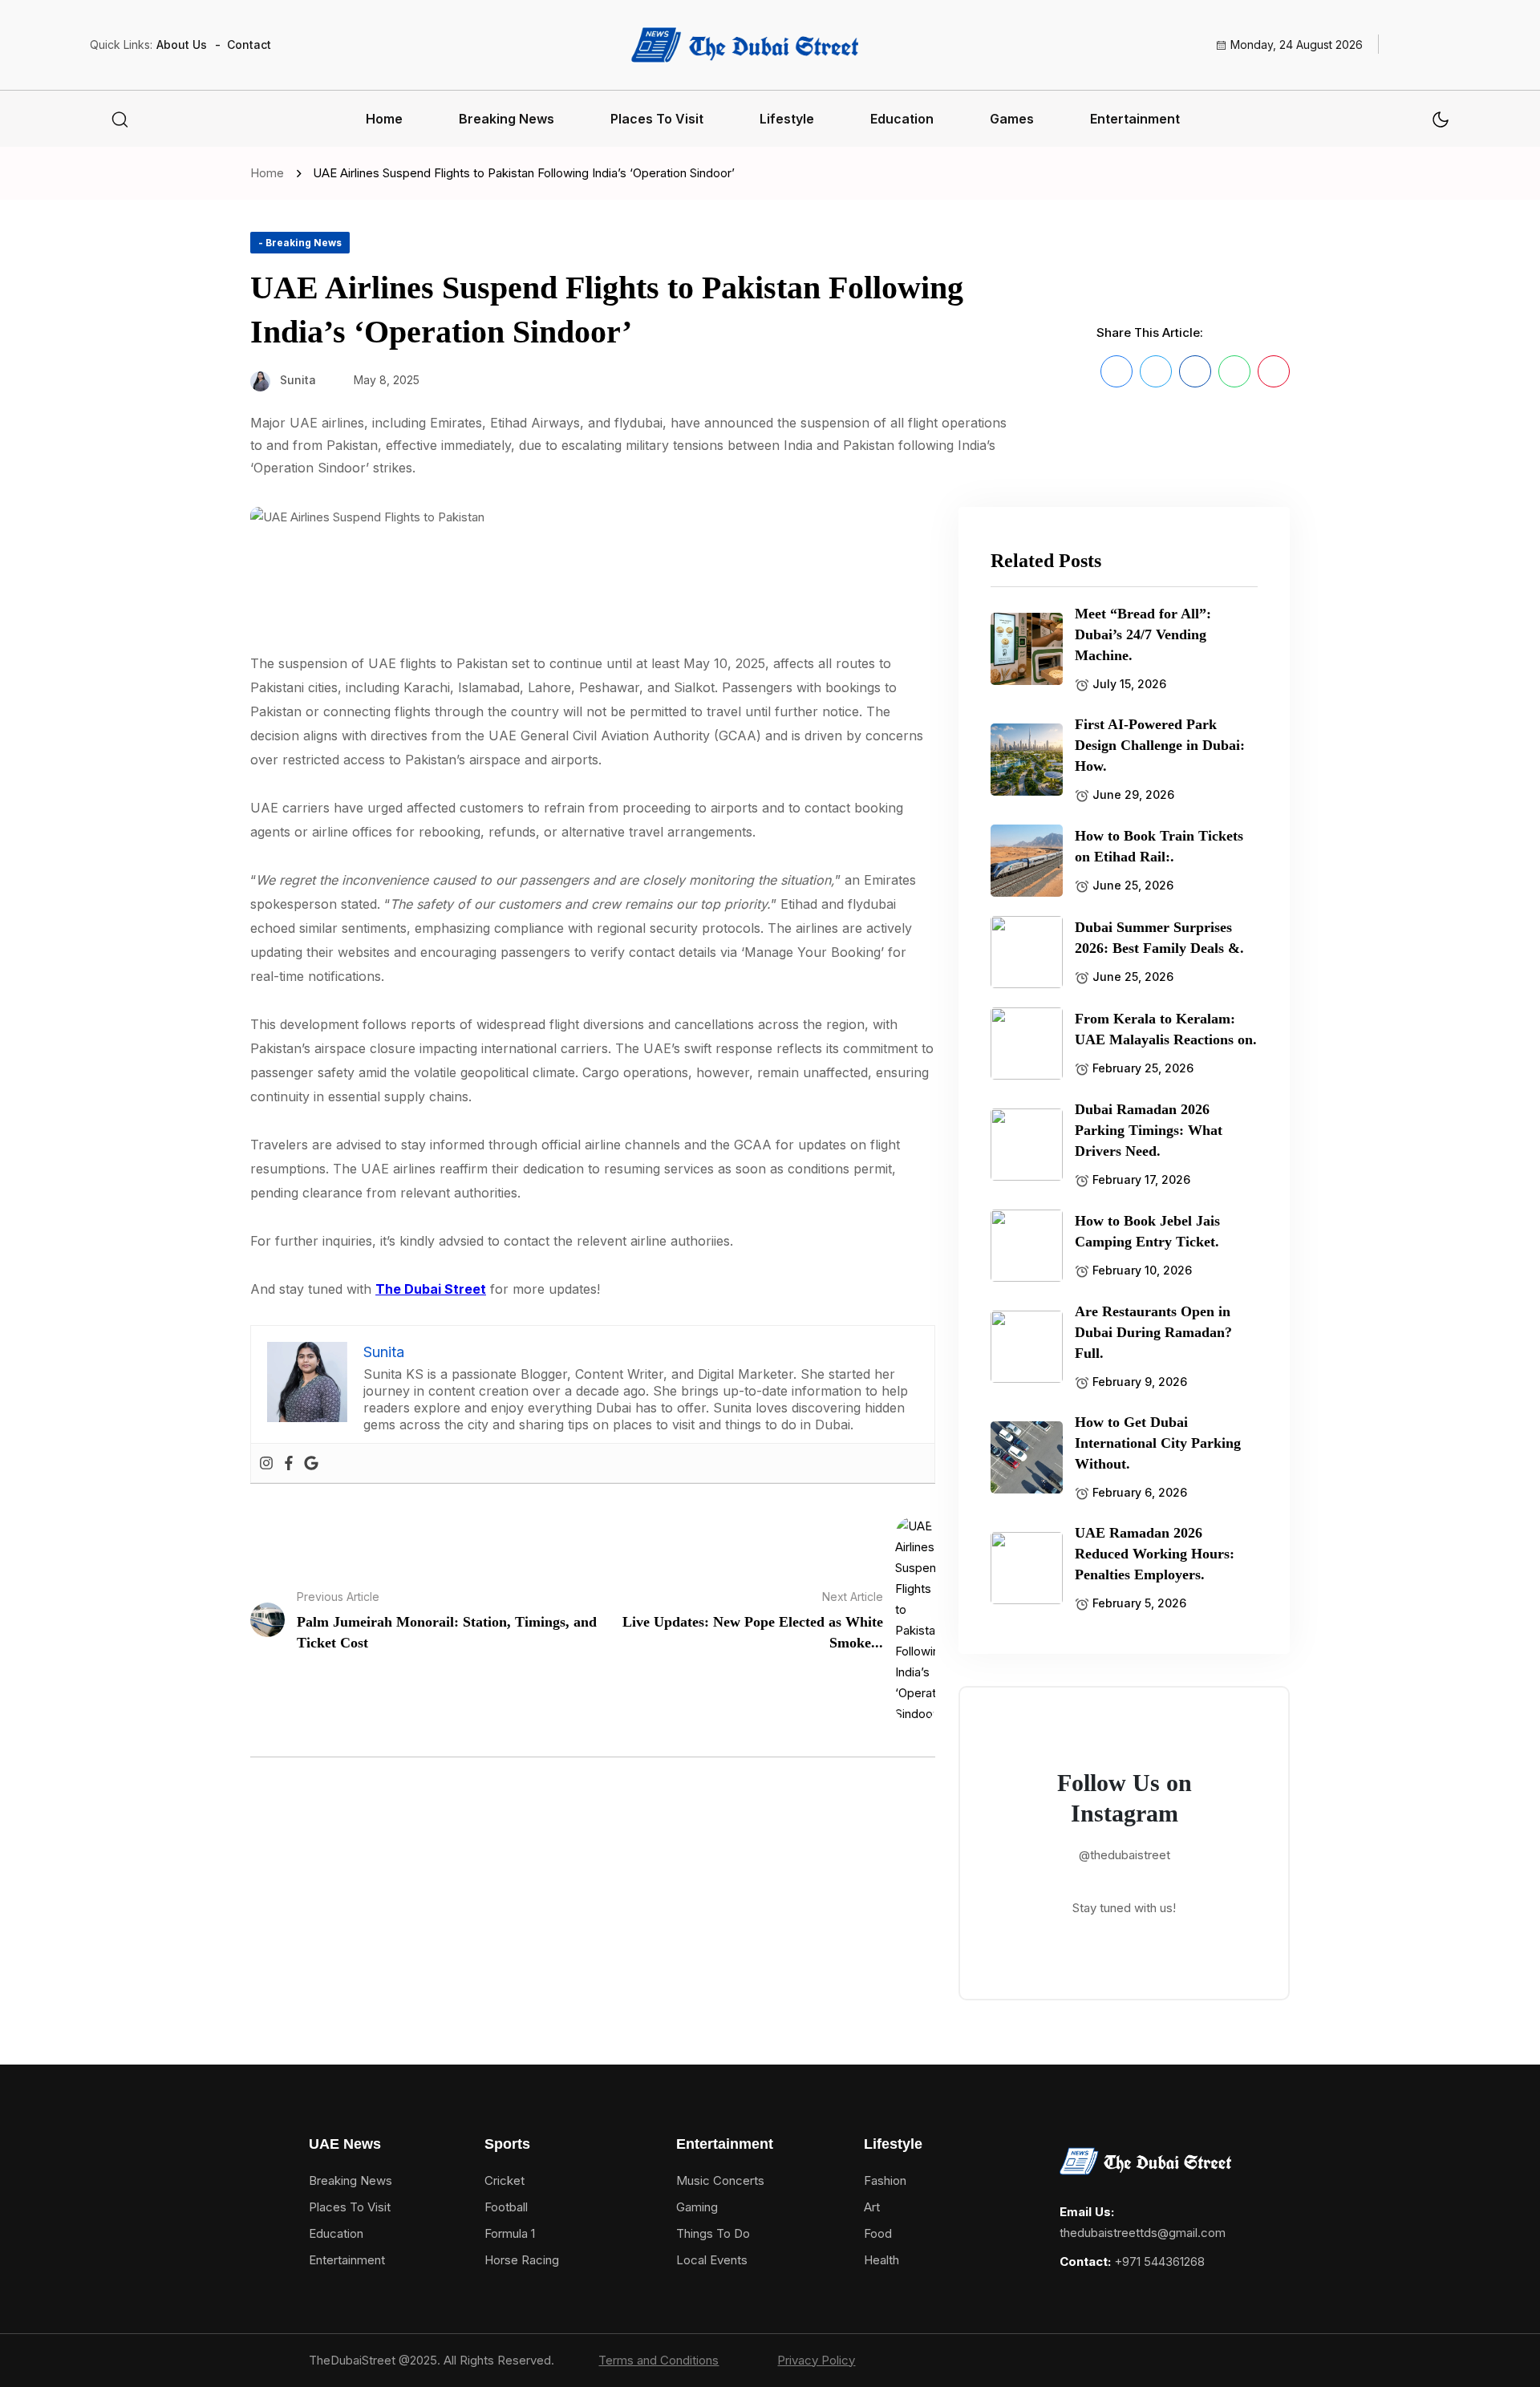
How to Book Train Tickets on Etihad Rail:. (1159, 846)
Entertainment (1135, 119)
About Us (182, 45)
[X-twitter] (1196, 2361)
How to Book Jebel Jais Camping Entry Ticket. (1147, 1231)
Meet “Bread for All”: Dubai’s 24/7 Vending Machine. (1143, 634)
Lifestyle (787, 119)
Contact (249, 45)
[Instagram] (266, 1463)
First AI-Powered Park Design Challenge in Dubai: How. (1160, 745)
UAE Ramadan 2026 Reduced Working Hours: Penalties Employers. (1155, 1554)
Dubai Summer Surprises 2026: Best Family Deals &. (1159, 938)
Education (902, 119)
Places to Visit (657, 119)
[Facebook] (289, 1463)
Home (384, 119)
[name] (744, 45)
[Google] (311, 1463)
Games (1012, 119)
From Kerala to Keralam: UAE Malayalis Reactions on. (1166, 1029)
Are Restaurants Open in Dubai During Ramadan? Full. (1153, 1332)
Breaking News (507, 119)
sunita (298, 380)
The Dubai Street (431, 1289)
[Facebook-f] (1168, 2361)
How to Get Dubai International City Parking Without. (1158, 1443)
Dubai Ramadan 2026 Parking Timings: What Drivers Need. (1149, 1130)
